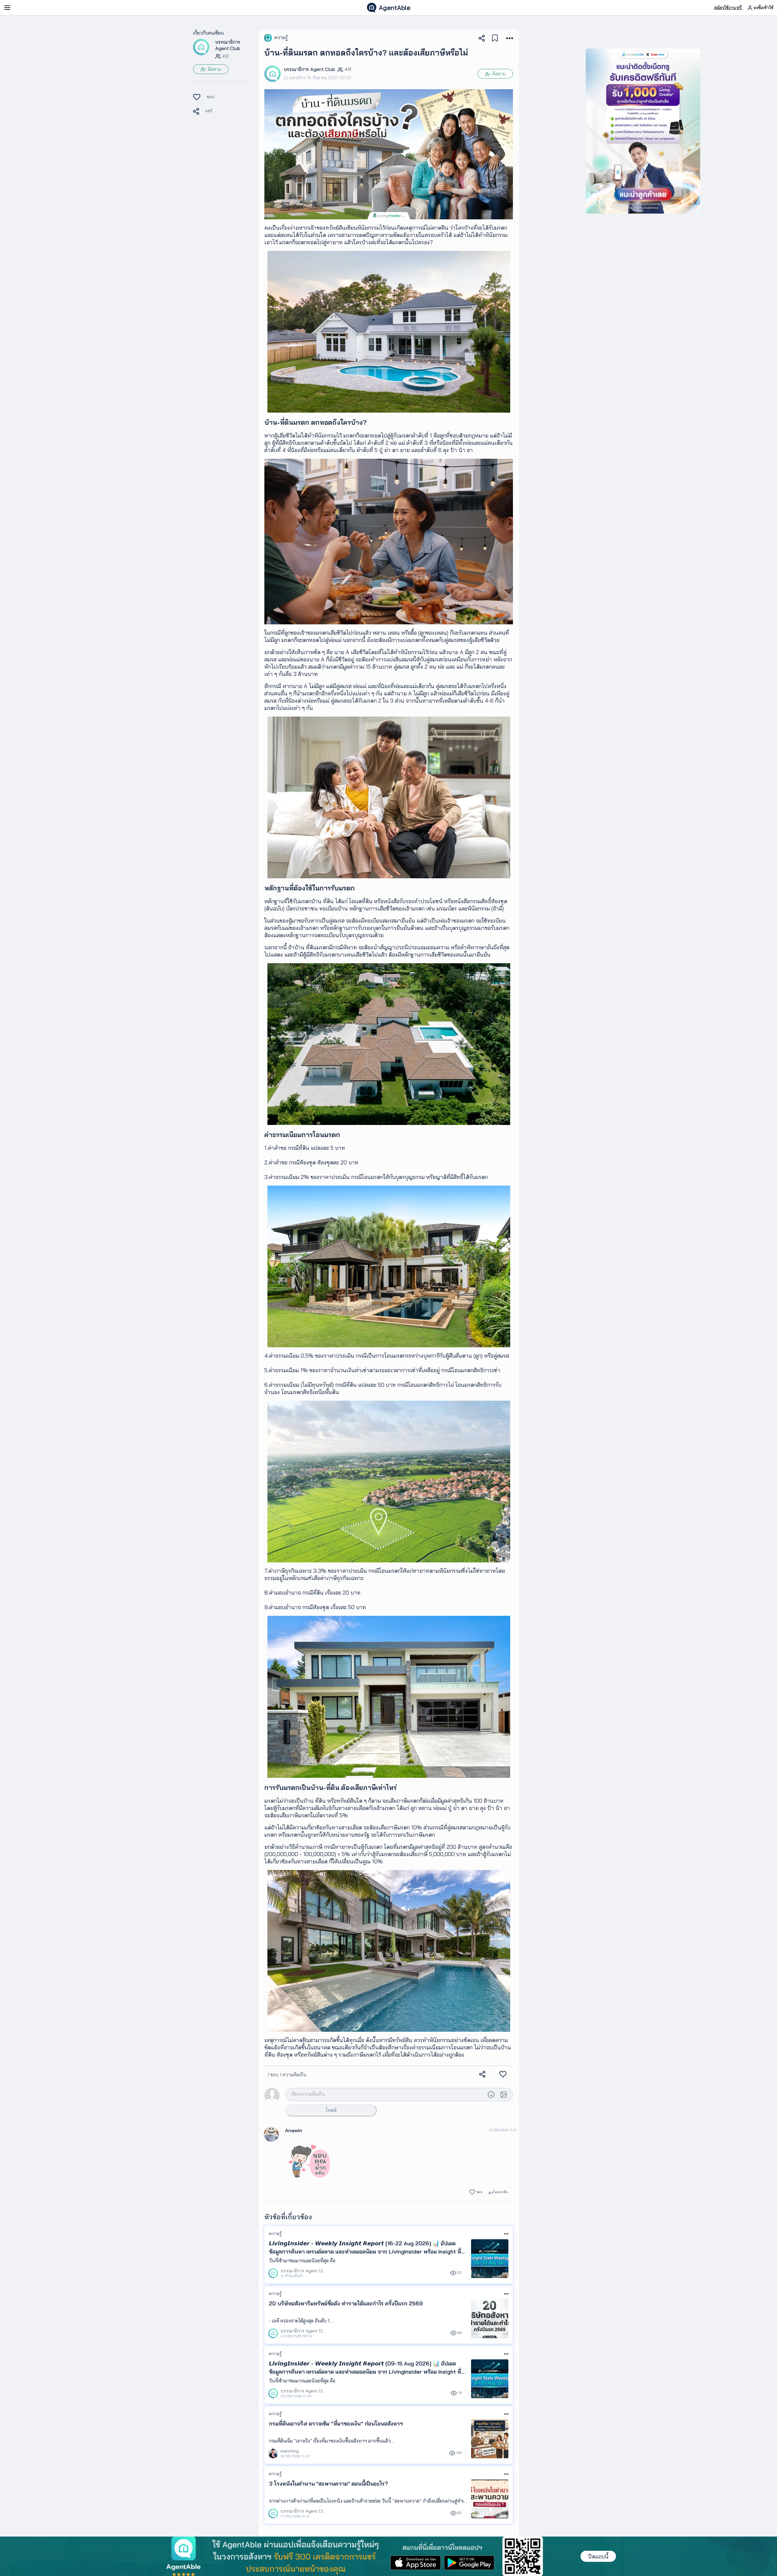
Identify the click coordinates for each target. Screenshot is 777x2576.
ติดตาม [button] (214, 69)
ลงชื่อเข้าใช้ (763, 8)
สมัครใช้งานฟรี (728, 8)
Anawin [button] (294, 2130)
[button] (201, 47)
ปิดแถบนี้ (598, 2556)
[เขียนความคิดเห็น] (385, 2094)
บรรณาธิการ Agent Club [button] (228, 45)
